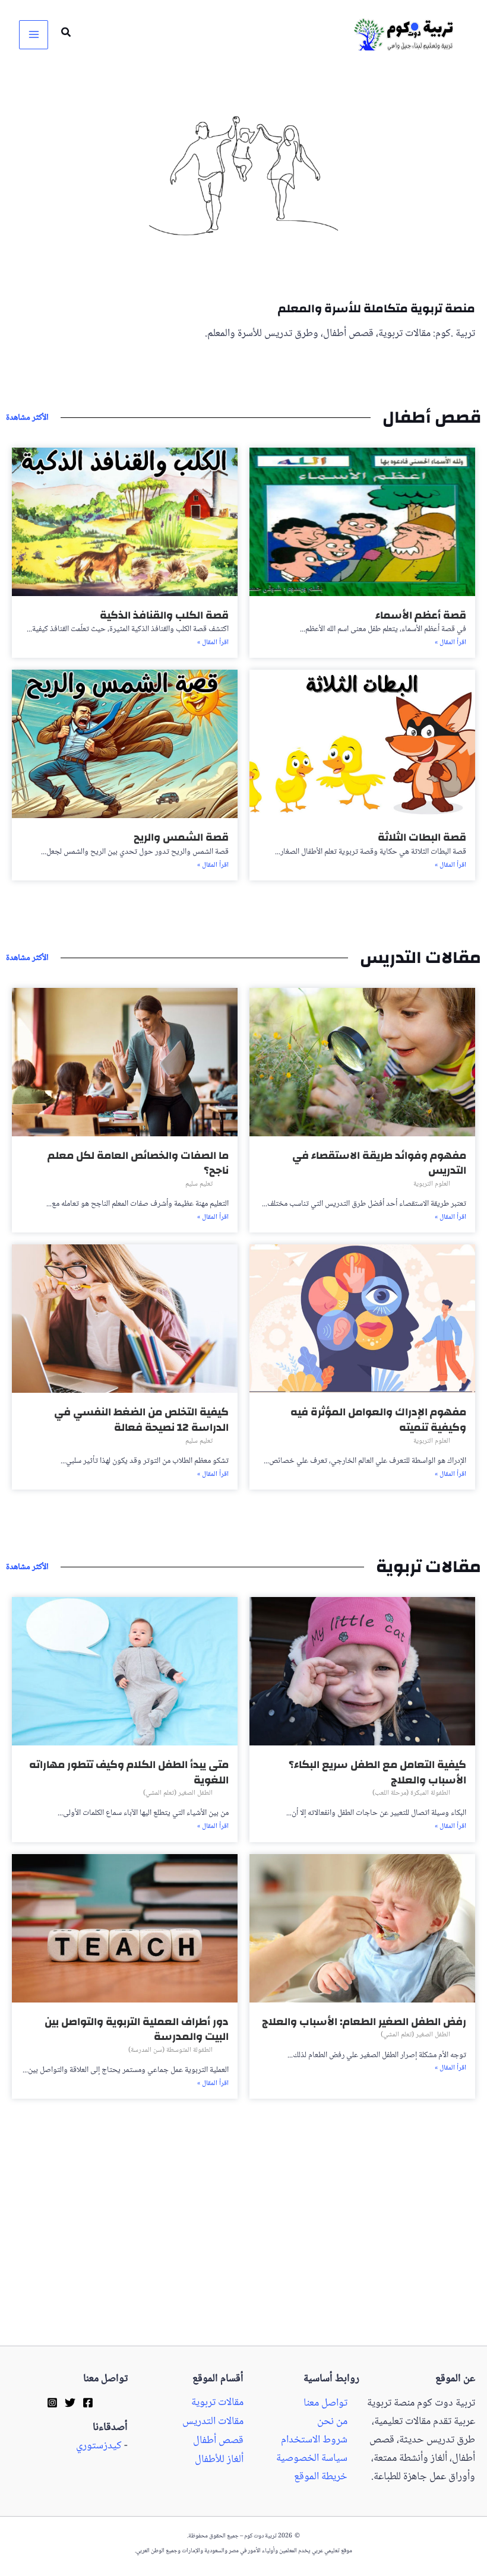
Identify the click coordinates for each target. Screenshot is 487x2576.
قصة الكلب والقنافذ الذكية (164, 615)
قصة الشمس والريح (181, 837)
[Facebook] (88, 2403)
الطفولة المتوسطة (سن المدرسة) (170, 2050)
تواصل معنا (325, 2404)
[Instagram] (52, 2403)
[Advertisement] (243, 2258)
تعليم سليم (199, 1184)
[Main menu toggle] (34, 35)
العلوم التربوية (432, 1184)
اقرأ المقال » (450, 643)
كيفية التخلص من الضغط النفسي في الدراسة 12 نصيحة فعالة (141, 1420)
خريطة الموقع (321, 2477)
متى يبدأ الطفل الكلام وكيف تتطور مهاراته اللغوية (129, 1772)
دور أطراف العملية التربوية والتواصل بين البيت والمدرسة (137, 2030)
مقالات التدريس (213, 2422)
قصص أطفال (218, 2441)
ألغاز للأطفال (219, 2460)
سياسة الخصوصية (312, 2459)
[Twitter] (70, 2403)
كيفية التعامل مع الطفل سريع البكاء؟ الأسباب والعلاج (377, 1772)
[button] (65, 35)
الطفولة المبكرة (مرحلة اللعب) (411, 1793)
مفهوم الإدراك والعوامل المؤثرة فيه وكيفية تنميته (378, 1420)
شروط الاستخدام (314, 2440)
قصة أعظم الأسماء (421, 615)
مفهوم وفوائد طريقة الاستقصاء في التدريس (379, 1163)
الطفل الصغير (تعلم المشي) (178, 1793)
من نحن (332, 2422)
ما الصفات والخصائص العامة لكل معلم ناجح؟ (138, 1163)
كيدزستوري (99, 2446)
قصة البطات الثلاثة (422, 837)
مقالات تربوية (217, 2403)
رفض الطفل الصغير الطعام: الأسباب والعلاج (364, 2022)
